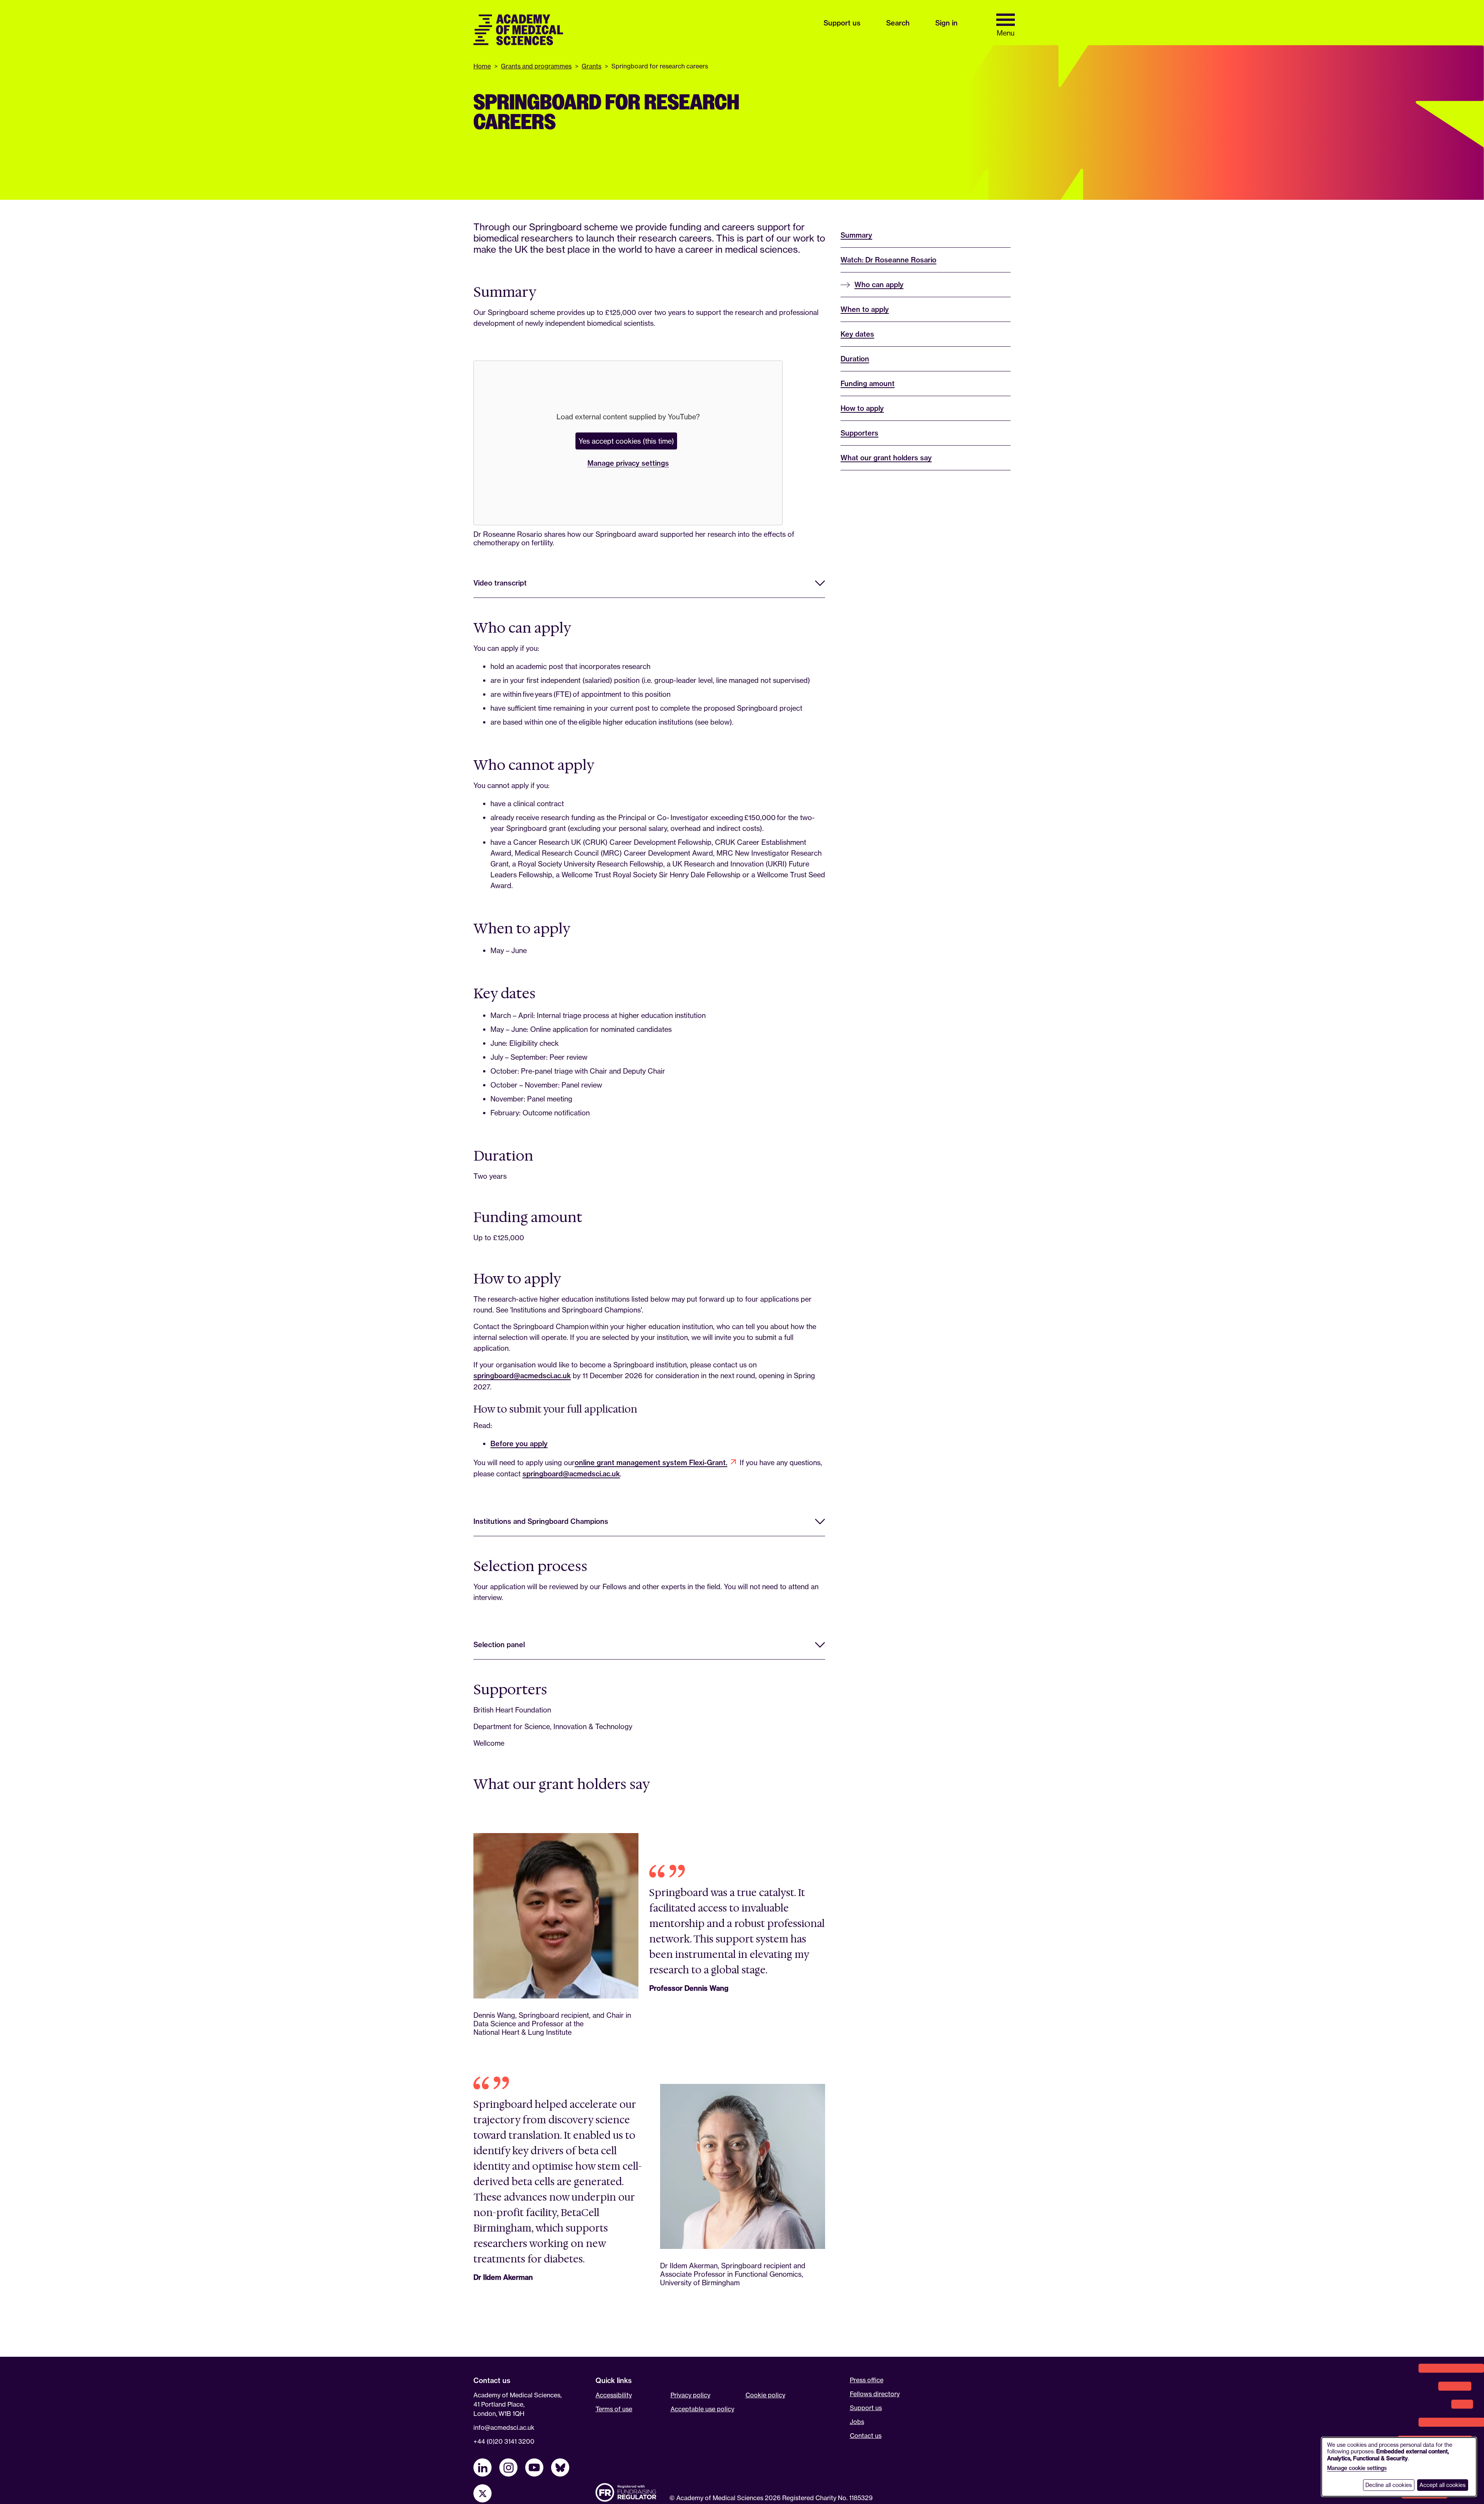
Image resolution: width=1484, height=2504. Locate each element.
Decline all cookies (1389, 2485)
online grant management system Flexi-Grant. (651, 1463)
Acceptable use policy (702, 2409)
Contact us (866, 2436)
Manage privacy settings (628, 463)
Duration (855, 359)
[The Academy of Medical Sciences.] (518, 30)
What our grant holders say (886, 458)
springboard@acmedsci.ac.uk (522, 1376)
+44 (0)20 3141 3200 (504, 2441)
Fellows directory (875, 2394)
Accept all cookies (1442, 2485)
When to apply (865, 309)
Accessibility (614, 2395)
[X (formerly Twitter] (482, 2493)
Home (482, 66)
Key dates (857, 334)
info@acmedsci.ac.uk (504, 2427)
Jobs (857, 2422)
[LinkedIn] (482, 2467)
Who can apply (879, 285)
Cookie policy (765, 2395)
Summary (856, 235)
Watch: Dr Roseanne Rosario (888, 260)
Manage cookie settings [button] (1357, 2468)
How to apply (862, 408)
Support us (866, 2408)
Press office (867, 2380)
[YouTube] (534, 2467)
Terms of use (614, 2409)
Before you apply (519, 1444)
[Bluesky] (560, 2467)
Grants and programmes (536, 66)
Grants (591, 66)
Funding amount (868, 384)
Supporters (859, 433)
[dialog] (1399, 2467)
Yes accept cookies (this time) (626, 441)
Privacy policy (690, 2395)
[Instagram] (508, 2467)
